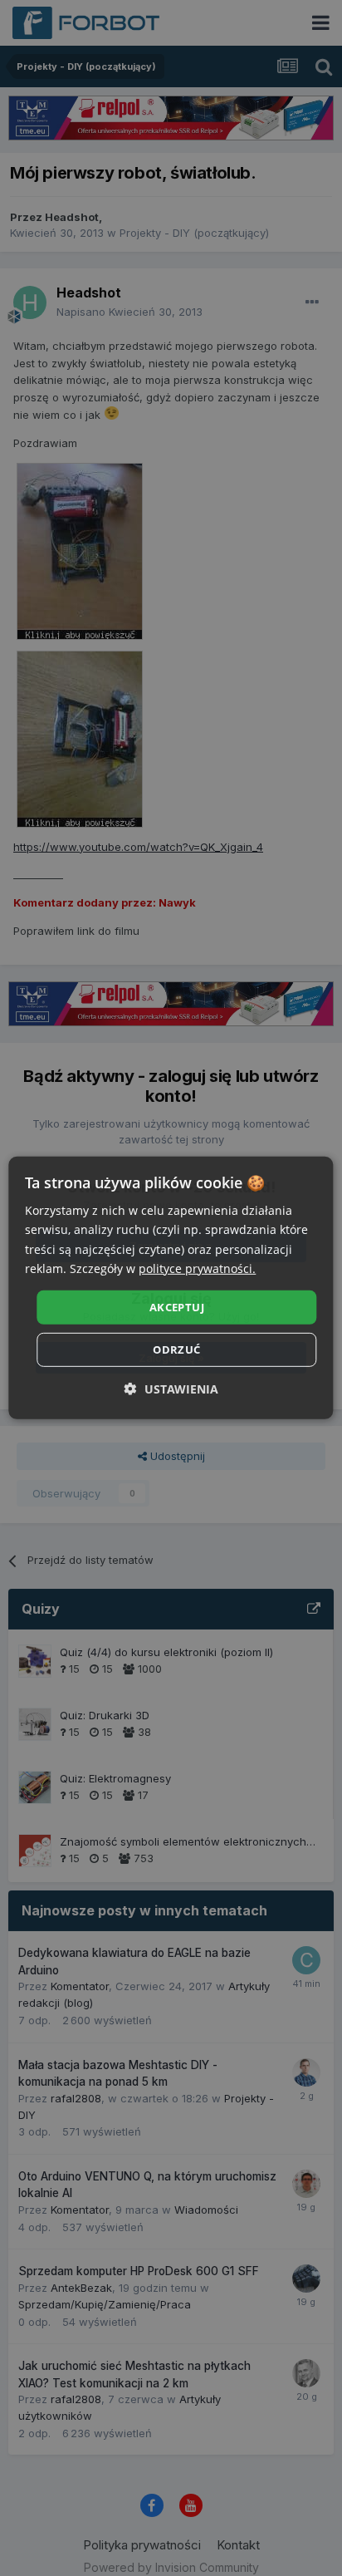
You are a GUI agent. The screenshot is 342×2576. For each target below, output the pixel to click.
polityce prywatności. (197, 1268)
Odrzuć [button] (176, 1349)
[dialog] (171, 1288)
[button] (171, 1389)
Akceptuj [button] (177, 1307)
